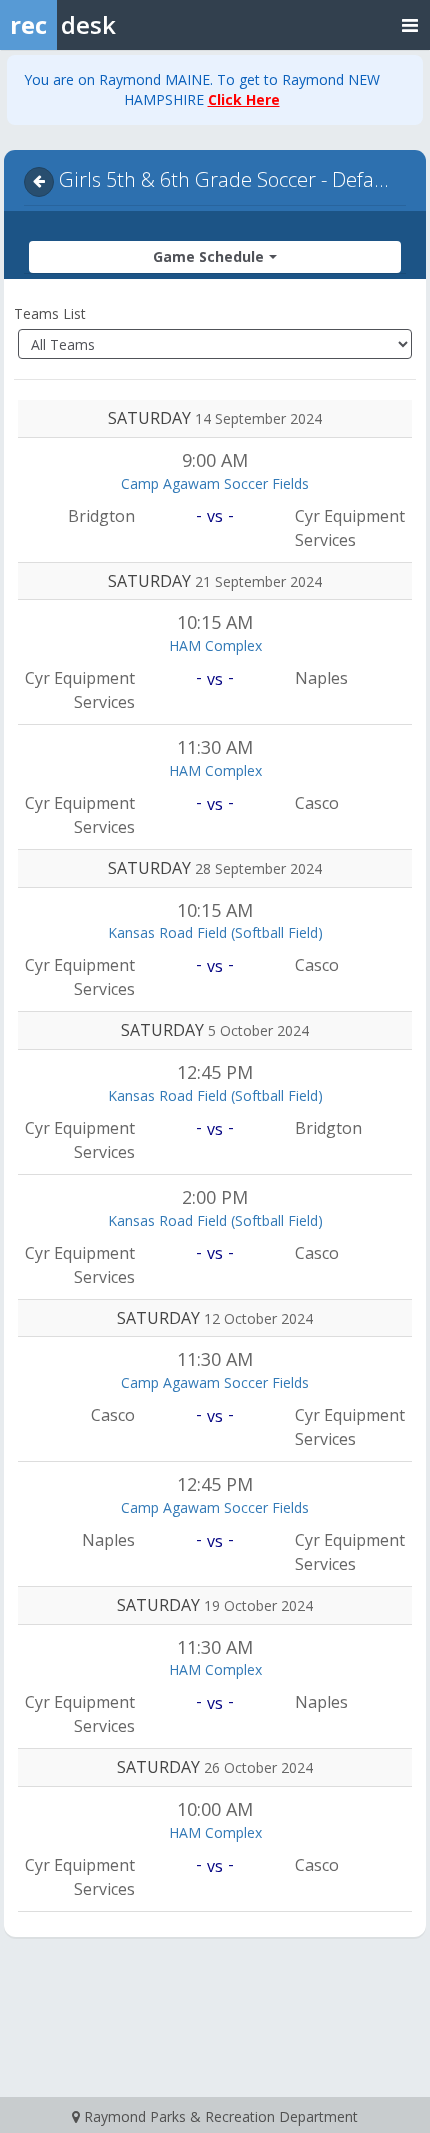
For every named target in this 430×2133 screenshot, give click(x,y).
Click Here (244, 99)
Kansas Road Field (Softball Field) (215, 932)
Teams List (50, 313)
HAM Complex (215, 645)
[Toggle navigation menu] (410, 24)
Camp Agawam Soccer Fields (215, 483)
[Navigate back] (39, 182)
